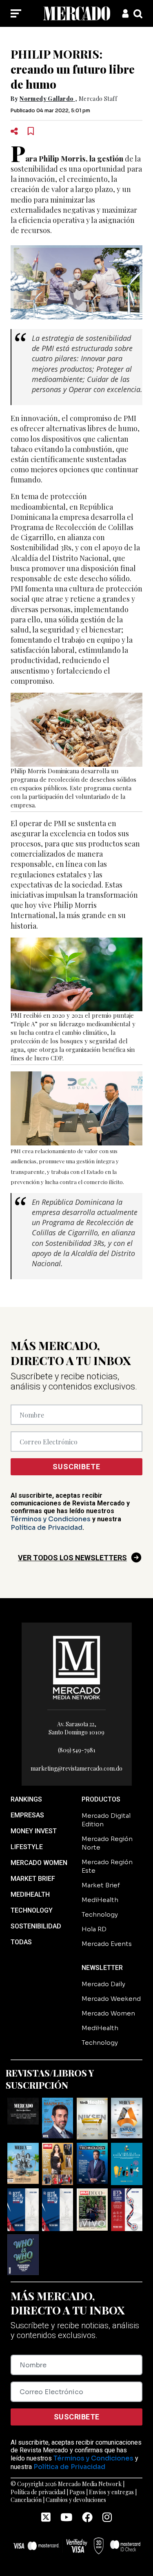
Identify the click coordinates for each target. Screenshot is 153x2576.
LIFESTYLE (27, 1847)
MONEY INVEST (34, 1831)
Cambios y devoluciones (76, 2500)
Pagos (77, 2492)
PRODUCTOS (101, 1799)
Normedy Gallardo (47, 99)
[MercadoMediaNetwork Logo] (77, 1667)
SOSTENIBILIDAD (36, 1926)
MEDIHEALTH (30, 1894)
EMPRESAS (27, 1815)
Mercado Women (108, 2013)
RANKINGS (26, 1799)
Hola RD (94, 1929)
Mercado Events (107, 1944)
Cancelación (26, 2500)
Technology (100, 1914)
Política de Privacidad (47, 1528)
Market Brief (101, 1885)
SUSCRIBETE (76, 1467)
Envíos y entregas (111, 2492)
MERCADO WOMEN (39, 1863)
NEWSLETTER (102, 1968)
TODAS (21, 1942)
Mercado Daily (103, 1984)
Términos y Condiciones (51, 1519)
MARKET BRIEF (33, 1879)
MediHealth (100, 1900)
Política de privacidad (38, 2492)
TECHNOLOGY (32, 1910)
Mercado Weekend (111, 1999)
